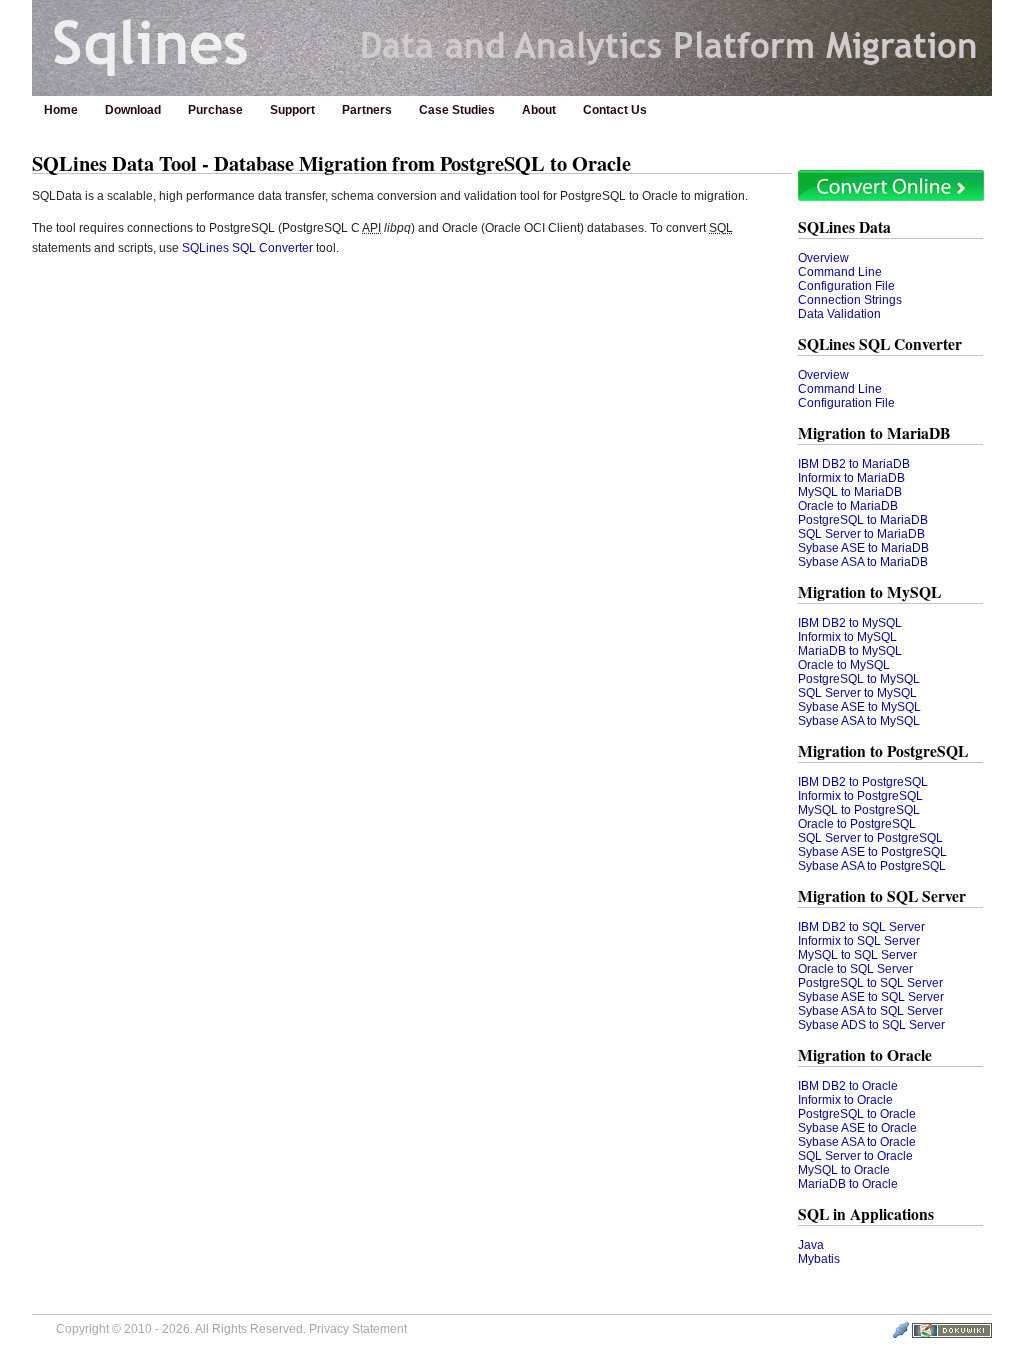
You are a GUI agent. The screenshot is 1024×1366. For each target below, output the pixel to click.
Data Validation (839, 314)
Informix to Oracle (845, 1100)
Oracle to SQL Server (855, 969)
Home (61, 110)
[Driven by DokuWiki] (952, 1334)
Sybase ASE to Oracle (857, 1128)
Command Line (840, 272)
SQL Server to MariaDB (861, 534)
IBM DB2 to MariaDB (854, 464)
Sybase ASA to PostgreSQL (872, 866)
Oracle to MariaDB (848, 506)
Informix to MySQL (847, 637)
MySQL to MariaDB (850, 492)
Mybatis (819, 1259)
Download (133, 110)
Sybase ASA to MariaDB (863, 562)
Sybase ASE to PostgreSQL (872, 852)
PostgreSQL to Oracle (857, 1114)
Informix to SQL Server (859, 941)
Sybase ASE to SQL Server (871, 997)
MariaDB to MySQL (850, 651)
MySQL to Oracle (844, 1170)
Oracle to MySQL (844, 665)
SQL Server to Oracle (855, 1156)
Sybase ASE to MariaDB (863, 548)
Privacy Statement (358, 1329)
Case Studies (457, 110)
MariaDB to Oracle (848, 1184)
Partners (367, 110)
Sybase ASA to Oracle (857, 1142)
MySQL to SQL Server (857, 955)
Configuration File (846, 286)
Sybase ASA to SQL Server (870, 1011)
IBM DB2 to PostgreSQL (863, 782)
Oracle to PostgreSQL (857, 824)
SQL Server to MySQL (857, 693)
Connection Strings (850, 300)
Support (292, 110)
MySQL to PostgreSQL (859, 810)
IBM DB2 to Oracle (848, 1086)
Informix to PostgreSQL (860, 796)
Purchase (215, 110)
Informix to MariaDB (851, 478)
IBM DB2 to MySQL (850, 623)
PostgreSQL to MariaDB (863, 520)
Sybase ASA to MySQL (859, 721)
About (539, 110)
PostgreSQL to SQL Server (870, 983)
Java (811, 1245)
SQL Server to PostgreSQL (870, 838)
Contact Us (615, 110)
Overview (823, 258)
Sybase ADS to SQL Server (871, 1025)
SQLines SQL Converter (247, 248)
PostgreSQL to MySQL (859, 679)
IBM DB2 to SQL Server (861, 927)
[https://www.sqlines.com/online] (891, 197)
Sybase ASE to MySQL (859, 707)
